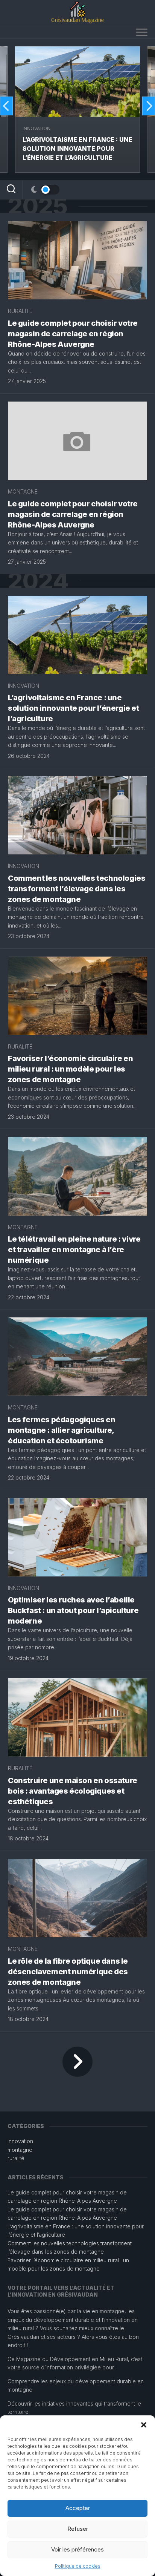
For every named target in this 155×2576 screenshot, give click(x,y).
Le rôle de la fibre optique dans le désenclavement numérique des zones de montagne (68, 1972)
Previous (6, 106)
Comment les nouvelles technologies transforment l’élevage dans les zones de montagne (77, 889)
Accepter (78, 2508)
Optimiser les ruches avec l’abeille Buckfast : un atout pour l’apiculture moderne (73, 1610)
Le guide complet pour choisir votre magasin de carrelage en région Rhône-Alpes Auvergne (73, 334)
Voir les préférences (77, 2549)
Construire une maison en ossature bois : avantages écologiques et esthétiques (73, 1791)
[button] (144, 2425)
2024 (38, 581)
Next (149, 106)
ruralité (20, 311)
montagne (23, 491)
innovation (36, 128)
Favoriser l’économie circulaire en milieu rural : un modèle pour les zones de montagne (70, 1069)
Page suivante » (77, 2062)
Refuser (78, 2529)
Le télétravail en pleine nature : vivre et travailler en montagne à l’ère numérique (74, 1250)
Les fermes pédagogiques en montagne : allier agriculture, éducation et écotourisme (62, 1430)
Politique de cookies (78, 2566)
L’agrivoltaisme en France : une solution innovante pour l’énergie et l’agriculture (77, 149)
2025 (37, 206)
